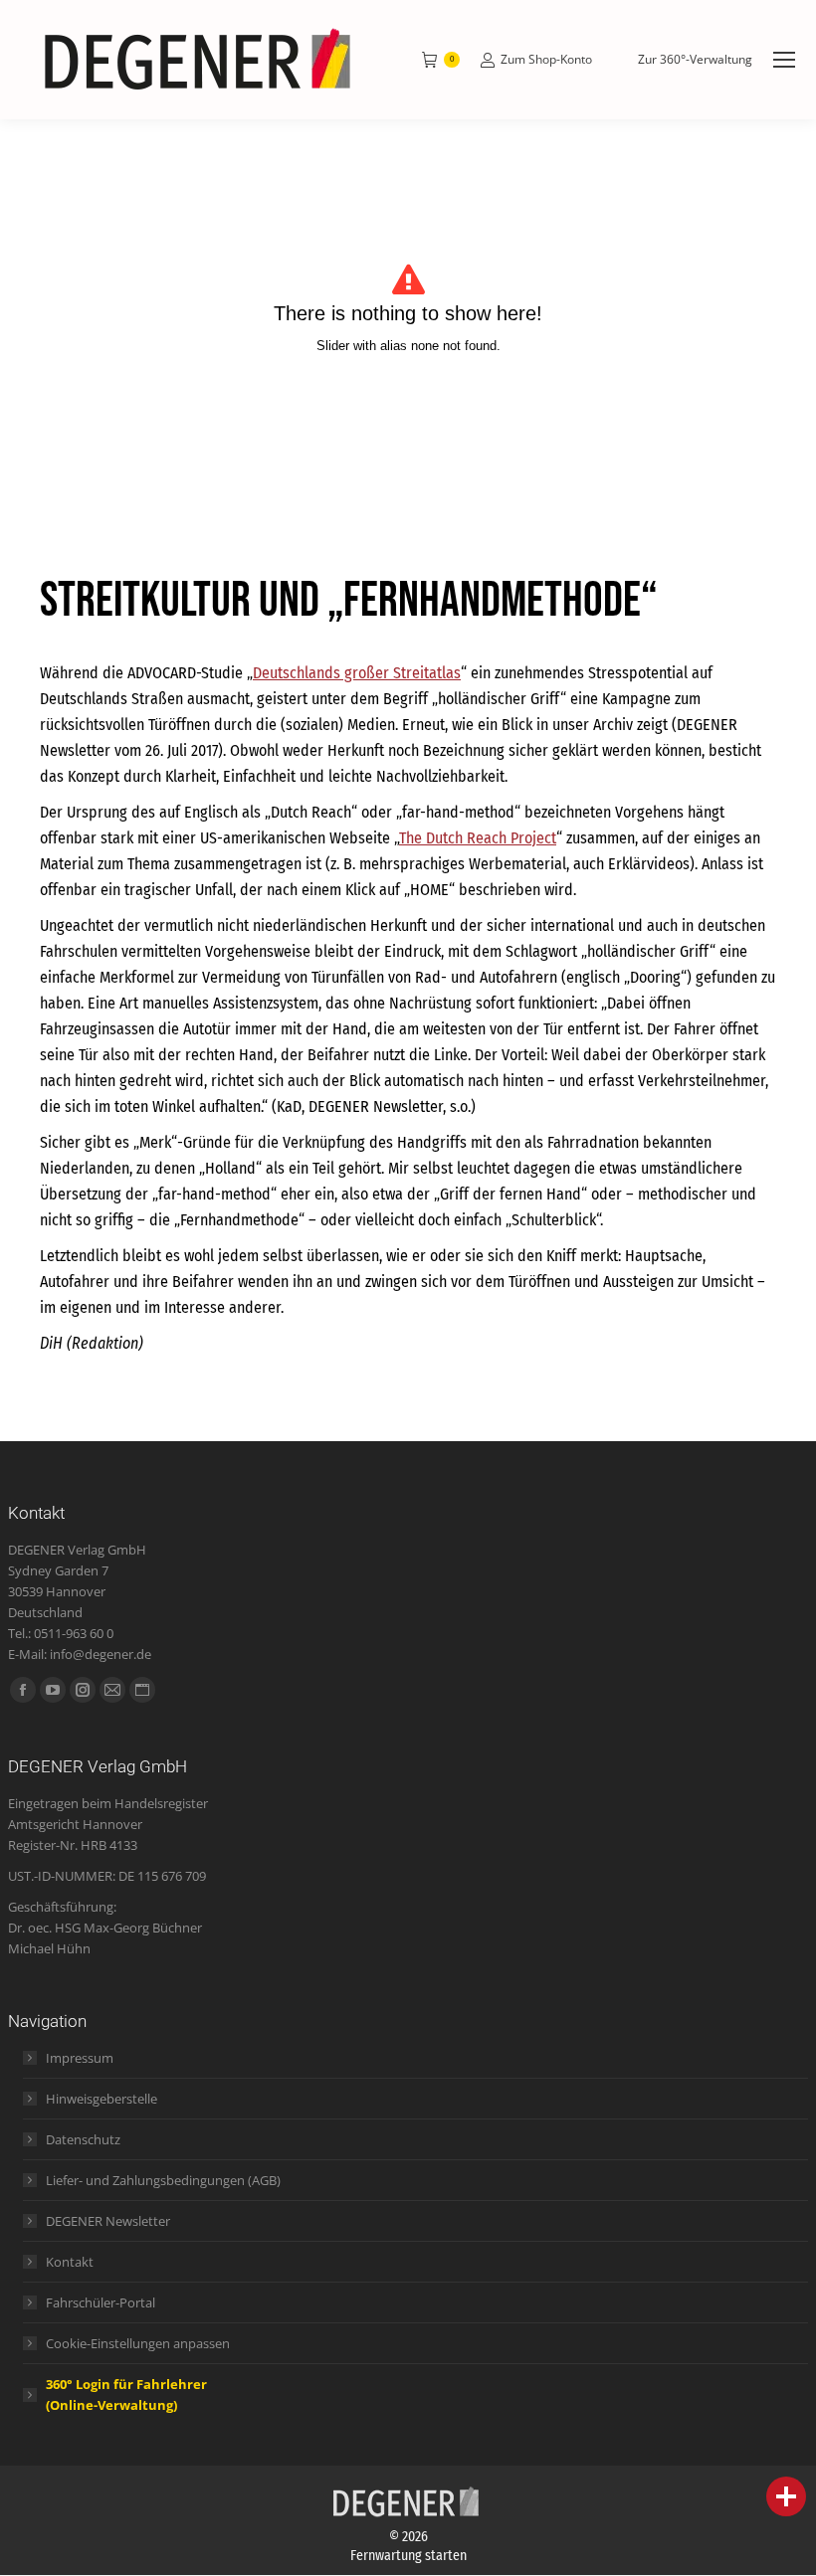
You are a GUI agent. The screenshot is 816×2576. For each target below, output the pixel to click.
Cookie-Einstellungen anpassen (138, 2343)
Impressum (80, 2058)
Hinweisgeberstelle (102, 2099)
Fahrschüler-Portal (101, 2302)
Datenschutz (83, 2139)
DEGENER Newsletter (108, 2221)
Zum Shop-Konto (546, 60)
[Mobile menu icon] (784, 60)
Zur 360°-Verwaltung (695, 60)
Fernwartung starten (408, 2556)
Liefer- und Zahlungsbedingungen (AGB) (163, 2180)
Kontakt (70, 2262)
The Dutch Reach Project (478, 838)
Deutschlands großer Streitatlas (357, 673)
